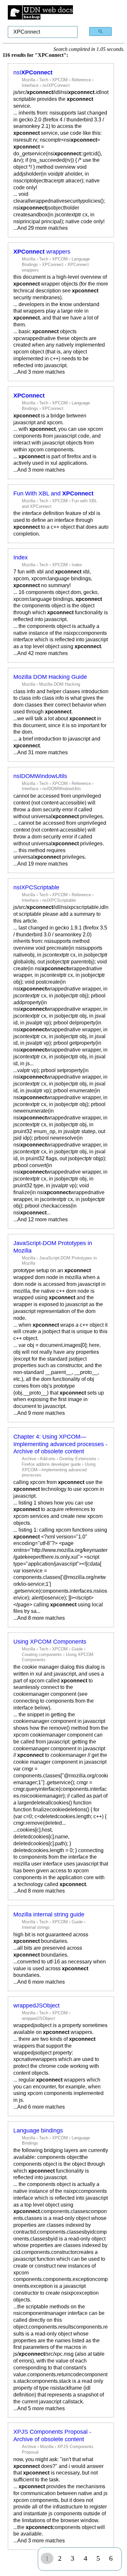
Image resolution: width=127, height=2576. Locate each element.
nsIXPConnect (56, 85)
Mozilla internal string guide (49, 1914)
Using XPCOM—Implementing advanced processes (59, 1470)
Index (21, 557)
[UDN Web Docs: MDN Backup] (40, 13)
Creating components (42, 1655)
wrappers (42, 252)
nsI (33, 72)
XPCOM (60, 80)
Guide (77, 1649)
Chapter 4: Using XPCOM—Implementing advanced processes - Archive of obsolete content (60, 1444)
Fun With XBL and (53, 493)
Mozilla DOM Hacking (60, 684)
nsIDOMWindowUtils (40, 776)
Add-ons (48, 1459)
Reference (81, 80)
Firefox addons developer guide (51, 1464)
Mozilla (28, 80)
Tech (44, 80)
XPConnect (53, 265)
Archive (29, 1459)
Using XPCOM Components (50, 1642)
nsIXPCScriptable (36, 887)
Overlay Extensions (78, 1459)
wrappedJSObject (36, 2006)
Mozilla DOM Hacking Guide (50, 677)
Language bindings (38, 2131)
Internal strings (36, 1927)
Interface (30, 85)
